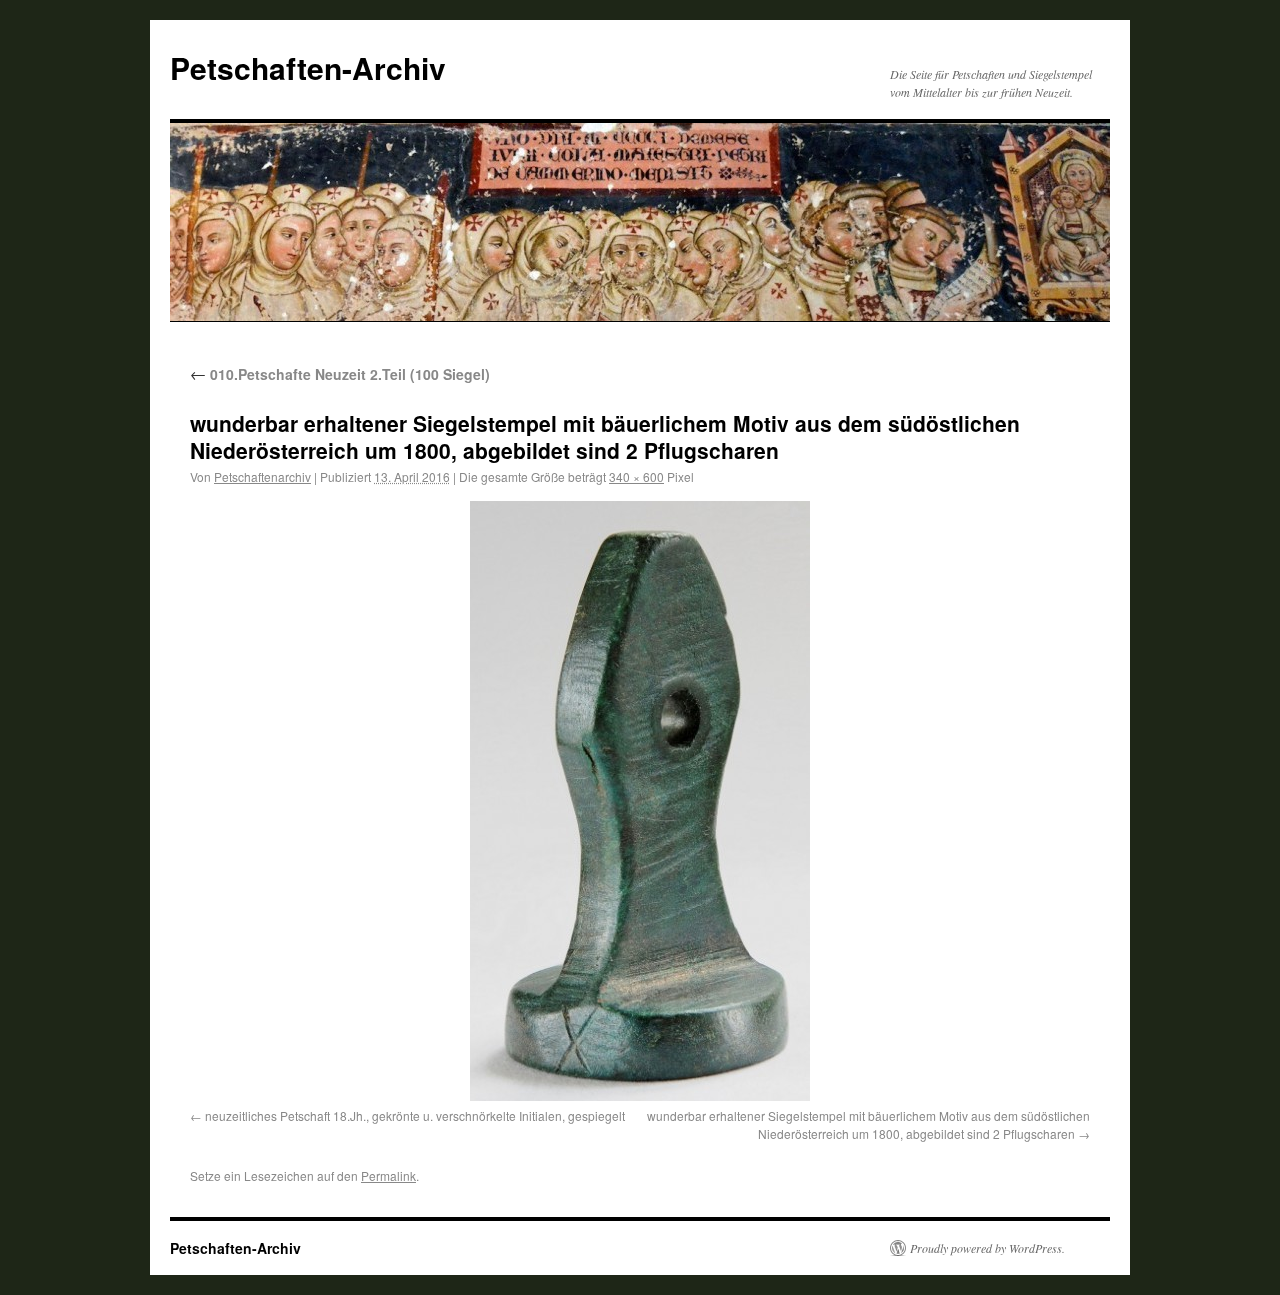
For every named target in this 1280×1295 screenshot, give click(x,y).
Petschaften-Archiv (308, 67)
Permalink (388, 1175)
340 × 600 (636, 476)
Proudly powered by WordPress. (987, 1248)
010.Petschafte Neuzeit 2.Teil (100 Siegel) (340, 374)
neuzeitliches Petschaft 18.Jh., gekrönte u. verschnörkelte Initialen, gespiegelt (415, 1115)
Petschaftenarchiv (262, 476)
